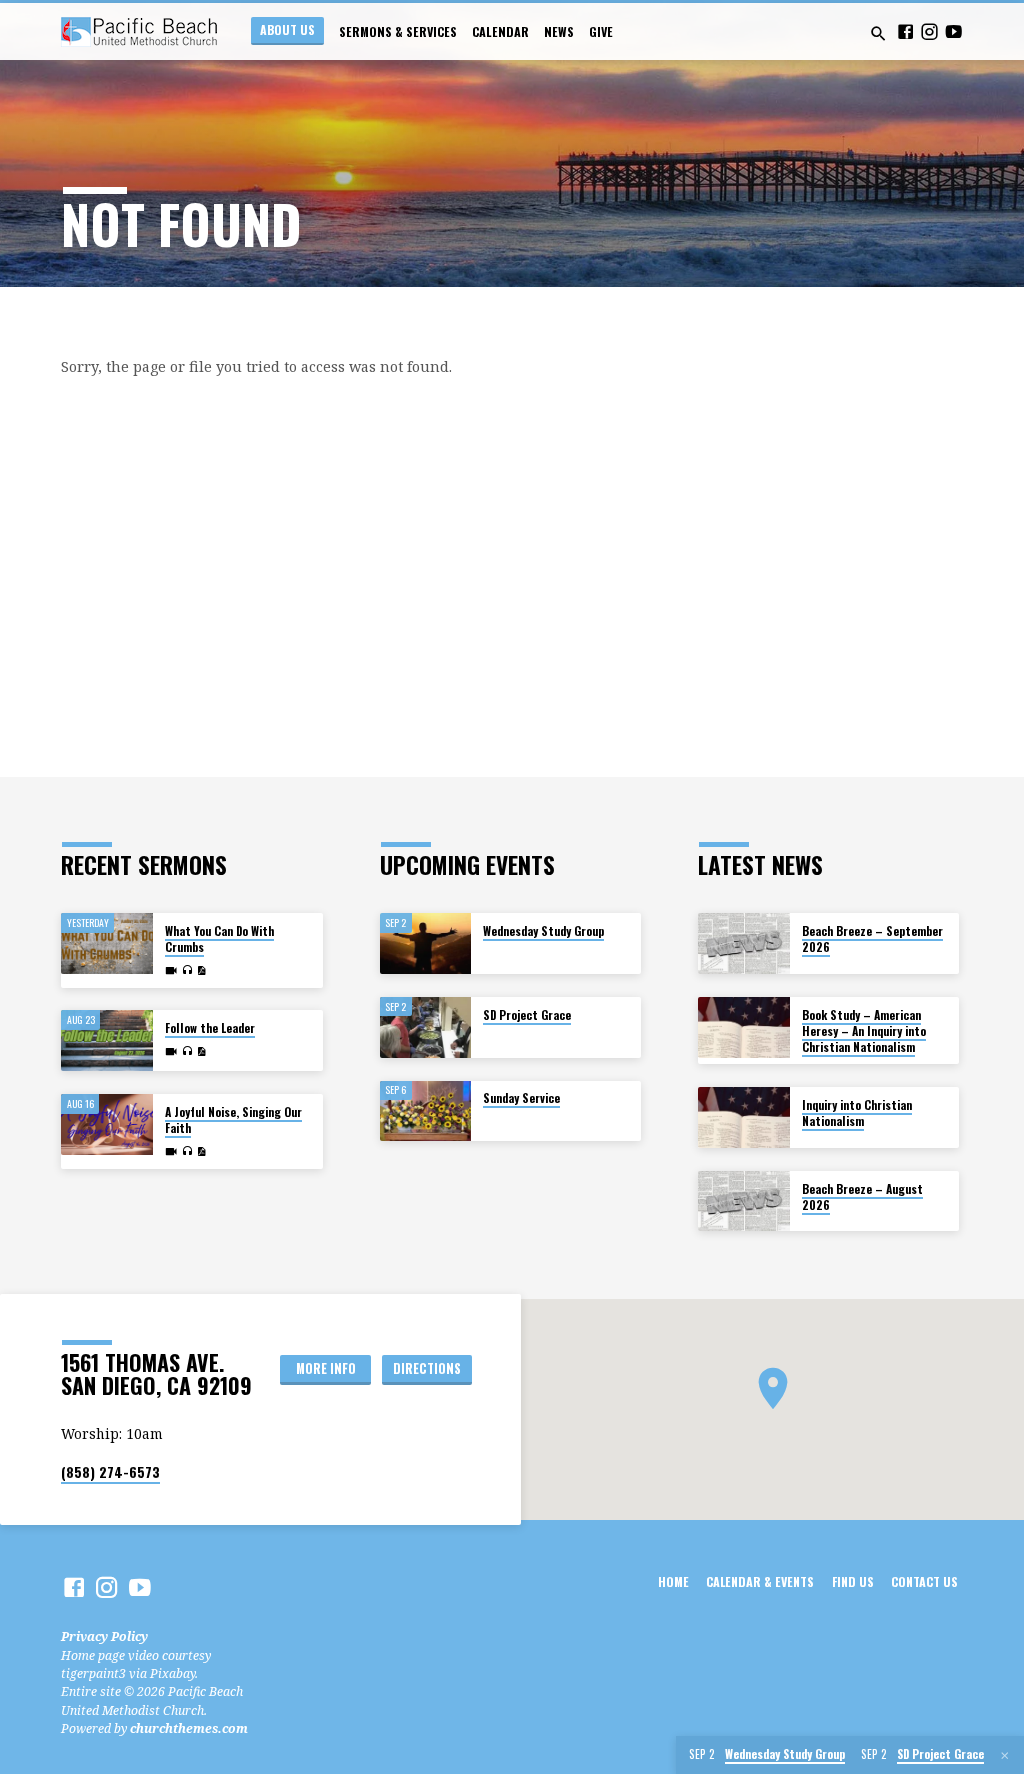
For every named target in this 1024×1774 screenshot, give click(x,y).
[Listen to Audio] (187, 970)
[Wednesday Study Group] (425, 943)
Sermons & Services (398, 32)
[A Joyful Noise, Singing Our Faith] (106, 1124)
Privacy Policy (104, 1636)
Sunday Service (521, 1097)
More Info (326, 1368)
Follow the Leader (210, 1027)
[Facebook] (905, 31)
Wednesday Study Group (543, 930)
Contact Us (924, 1582)
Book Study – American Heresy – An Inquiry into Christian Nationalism (864, 1031)
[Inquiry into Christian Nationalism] (743, 1117)
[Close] (1005, 1755)
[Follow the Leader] (106, 1040)
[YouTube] (953, 31)
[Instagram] (929, 31)
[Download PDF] (201, 970)
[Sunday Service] (425, 1111)
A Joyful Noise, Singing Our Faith (233, 1119)
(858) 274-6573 (110, 1472)
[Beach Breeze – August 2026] (743, 1201)
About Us (287, 29)
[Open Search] (878, 33)
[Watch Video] (171, 970)
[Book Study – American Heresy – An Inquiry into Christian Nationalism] (743, 1027)
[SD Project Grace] (425, 1027)
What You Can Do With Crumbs (219, 938)
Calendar (500, 32)
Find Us (853, 1582)
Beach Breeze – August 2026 (862, 1196)
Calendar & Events (760, 1582)
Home (673, 1582)
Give (601, 32)
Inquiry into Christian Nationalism (857, 1112)
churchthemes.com (189, 1728)
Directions (427, 1368)
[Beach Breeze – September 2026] (743, 943)
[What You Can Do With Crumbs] (106, 943)
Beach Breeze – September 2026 (872, 938)
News (559, 32)
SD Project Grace (527, 1014)
